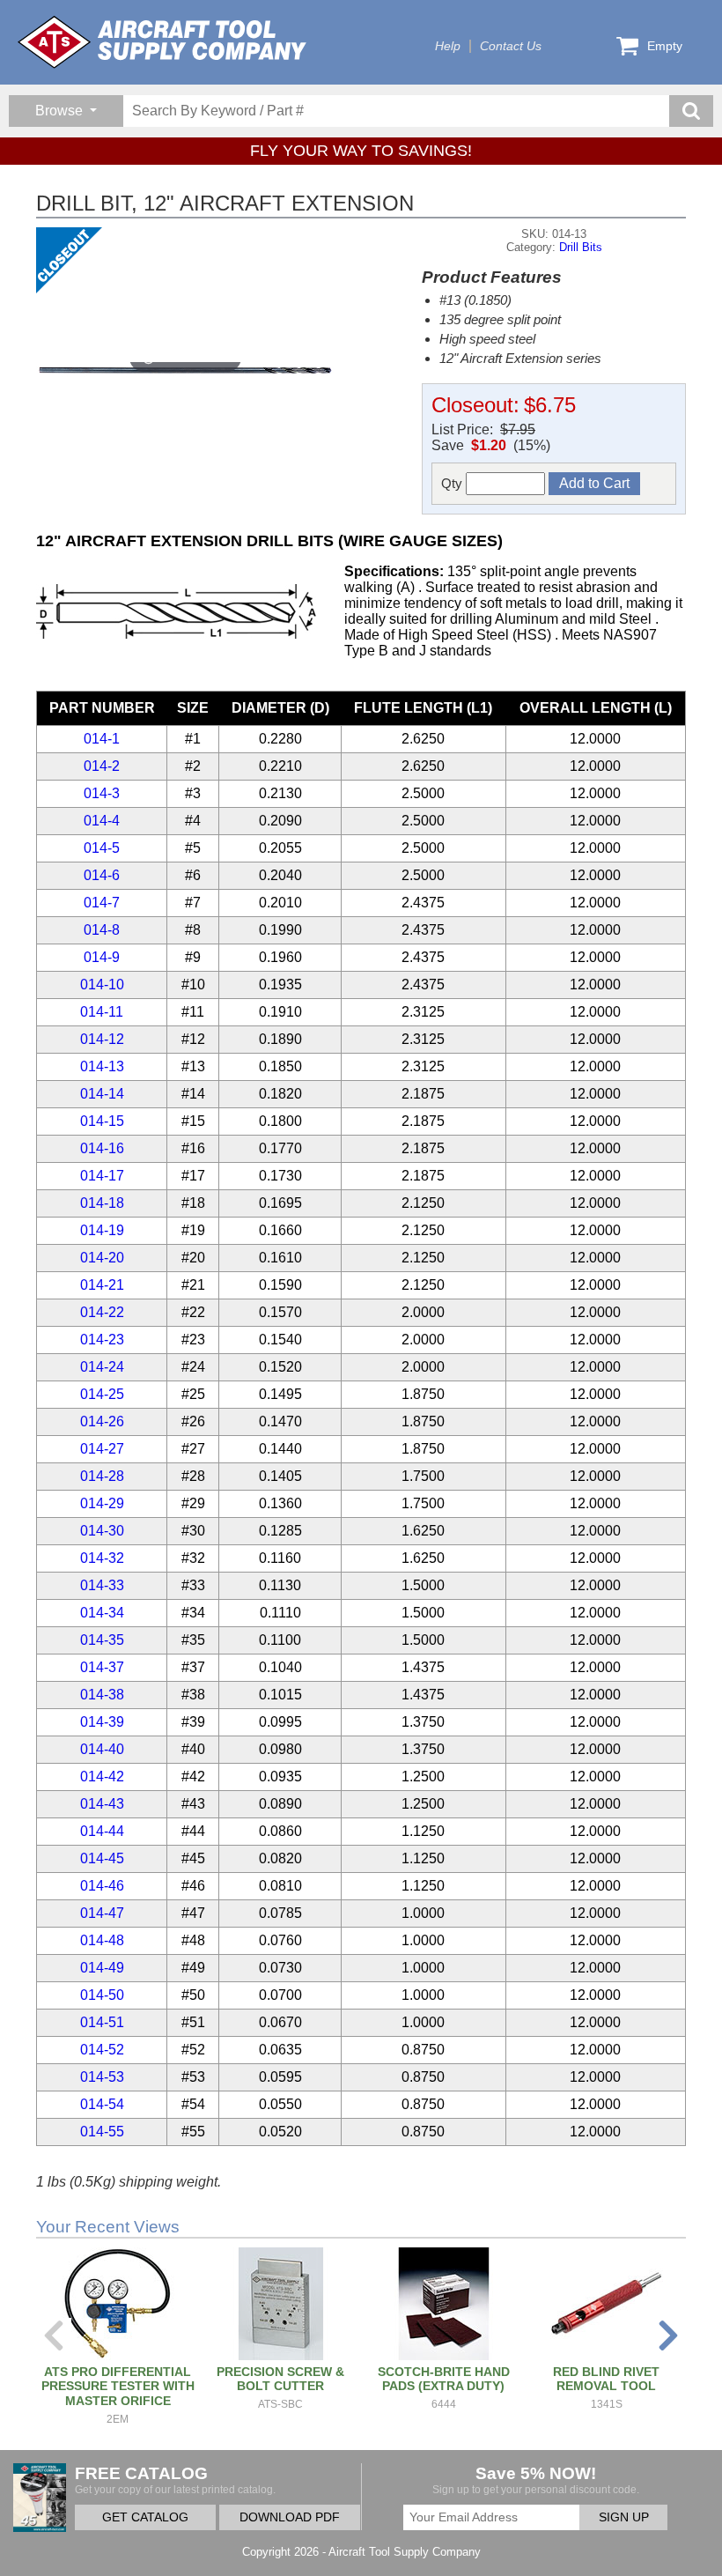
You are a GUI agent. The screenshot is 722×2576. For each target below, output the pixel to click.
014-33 (102, 1585)
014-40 (102, 1749)
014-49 (102, 1968)
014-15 (102, 1121)
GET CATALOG (145, 2517)
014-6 (102, 875)
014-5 (102, 848)
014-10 (102, 985)
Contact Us (511, 46)
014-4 (102, 821)
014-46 (102, 1886)
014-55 (102, 2132)
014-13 (102, 1066)
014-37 (102, 1667)
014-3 (102, 793)
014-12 (102, 1039)
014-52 (102, 2050)
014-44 (102, 1831)
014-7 (102, 903)
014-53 (102, 2077)
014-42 (102, 1777)
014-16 (102, 1148)
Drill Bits (581, 247)
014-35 (102, 1640)
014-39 (102, 1722)
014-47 (102, 1913)
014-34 (102, 1613)
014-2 (102, 766)
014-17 (102, 1176)
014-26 (102, 1421)
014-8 (102, 930)
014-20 (102, 1258)
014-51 (102, 2022)
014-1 (102, 739)
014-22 (102, 1312)
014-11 (102, 1012)
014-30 (102, 1531)
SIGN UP (624, 2517)
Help (448, 46)
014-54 (102, 2104)
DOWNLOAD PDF (290, 2517)
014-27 (102, 1449)
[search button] (691, 111)
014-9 (102, 957)
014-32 (102, 1558)
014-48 (102, 1940)
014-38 (102, 1695)
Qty (453, 483)
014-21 (102, 1285)
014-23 (102, 1340)
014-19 (102, 1230)
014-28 (102, 1476)
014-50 (102, 1995)
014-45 (102, 1858)
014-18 (102, 1203)
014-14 (102, 1094)
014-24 (102, 1367)
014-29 (102, 1503)
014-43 (102, 1804)
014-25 (102, 1394)
